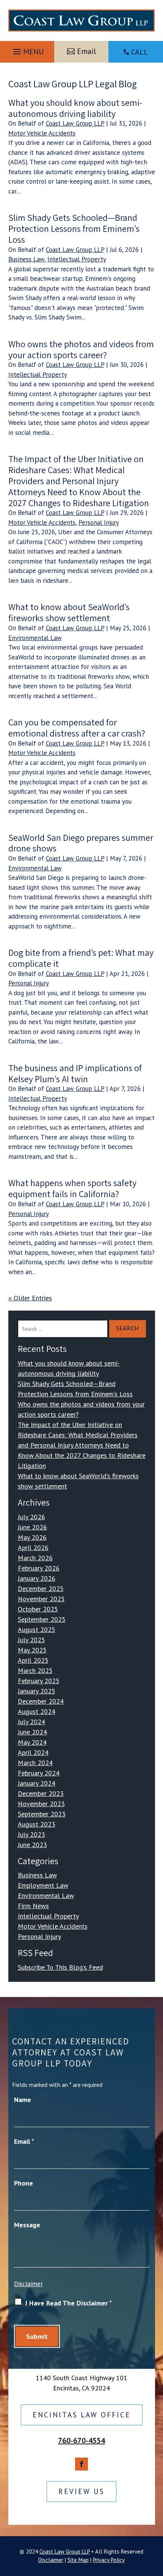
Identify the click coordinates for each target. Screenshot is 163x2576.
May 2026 (32, 1537)
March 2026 (35, 1558)
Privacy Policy (109, 2560)
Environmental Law (35, 638)
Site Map (78, 2560)
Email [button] (86, 51)
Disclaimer (28, 2284)
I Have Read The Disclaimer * (69, 2303)
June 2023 (32, 1845)
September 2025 (42, 1619)
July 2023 (31, 1834)
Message (27, 2225)
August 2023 (37, 1824)
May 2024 (32, 1742)
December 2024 (41, 1701)
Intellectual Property (77, 259)
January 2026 (37, 1578)
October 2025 (38, 1609)
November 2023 (41, 1804)
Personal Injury (99, 522)
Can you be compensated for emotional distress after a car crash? (77, 728)
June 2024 (32, 1732)
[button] (27, 50)
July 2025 (31, 1640)
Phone (24, 2183)
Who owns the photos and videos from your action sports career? (81, 349)
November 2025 (41, 1599)
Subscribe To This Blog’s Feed (60, 1967)
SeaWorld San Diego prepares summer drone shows (81, 843)
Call (139, 52)
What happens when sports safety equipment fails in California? (72, 1188)
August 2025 (37, 1629)
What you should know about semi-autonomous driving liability (75, 108)
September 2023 (42, 1814)
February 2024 (39, 1773)
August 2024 (37, 1711)
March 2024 (35, 1763)
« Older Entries (30, 1298)
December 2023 (41, 1793)
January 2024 (37, 1783)
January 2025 (37, 1691)
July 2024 (31, 1722)
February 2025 (39, 1681)
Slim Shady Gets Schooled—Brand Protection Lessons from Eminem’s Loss (74, 228)
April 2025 (33, 1660)
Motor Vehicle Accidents (42, 133)
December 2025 (41, 1589)
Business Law (26, 259)
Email (24, 2141)
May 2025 (32, 1650)
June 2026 (32, 1527)
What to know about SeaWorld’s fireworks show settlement (69, 612)
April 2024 (33, 1752)
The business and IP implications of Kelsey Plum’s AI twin (75, 1073)
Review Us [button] (81, 2491)
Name (23, 2100)
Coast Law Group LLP (75, 123)
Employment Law (43, 1885)
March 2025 (35, 1670)
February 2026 (39, 1568)
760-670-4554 (81, 2441)
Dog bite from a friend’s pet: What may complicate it (81, 958)
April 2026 (33, 1548)
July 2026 (31, 1517)
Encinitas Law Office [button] (82, 2415)
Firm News (33, 1906)
